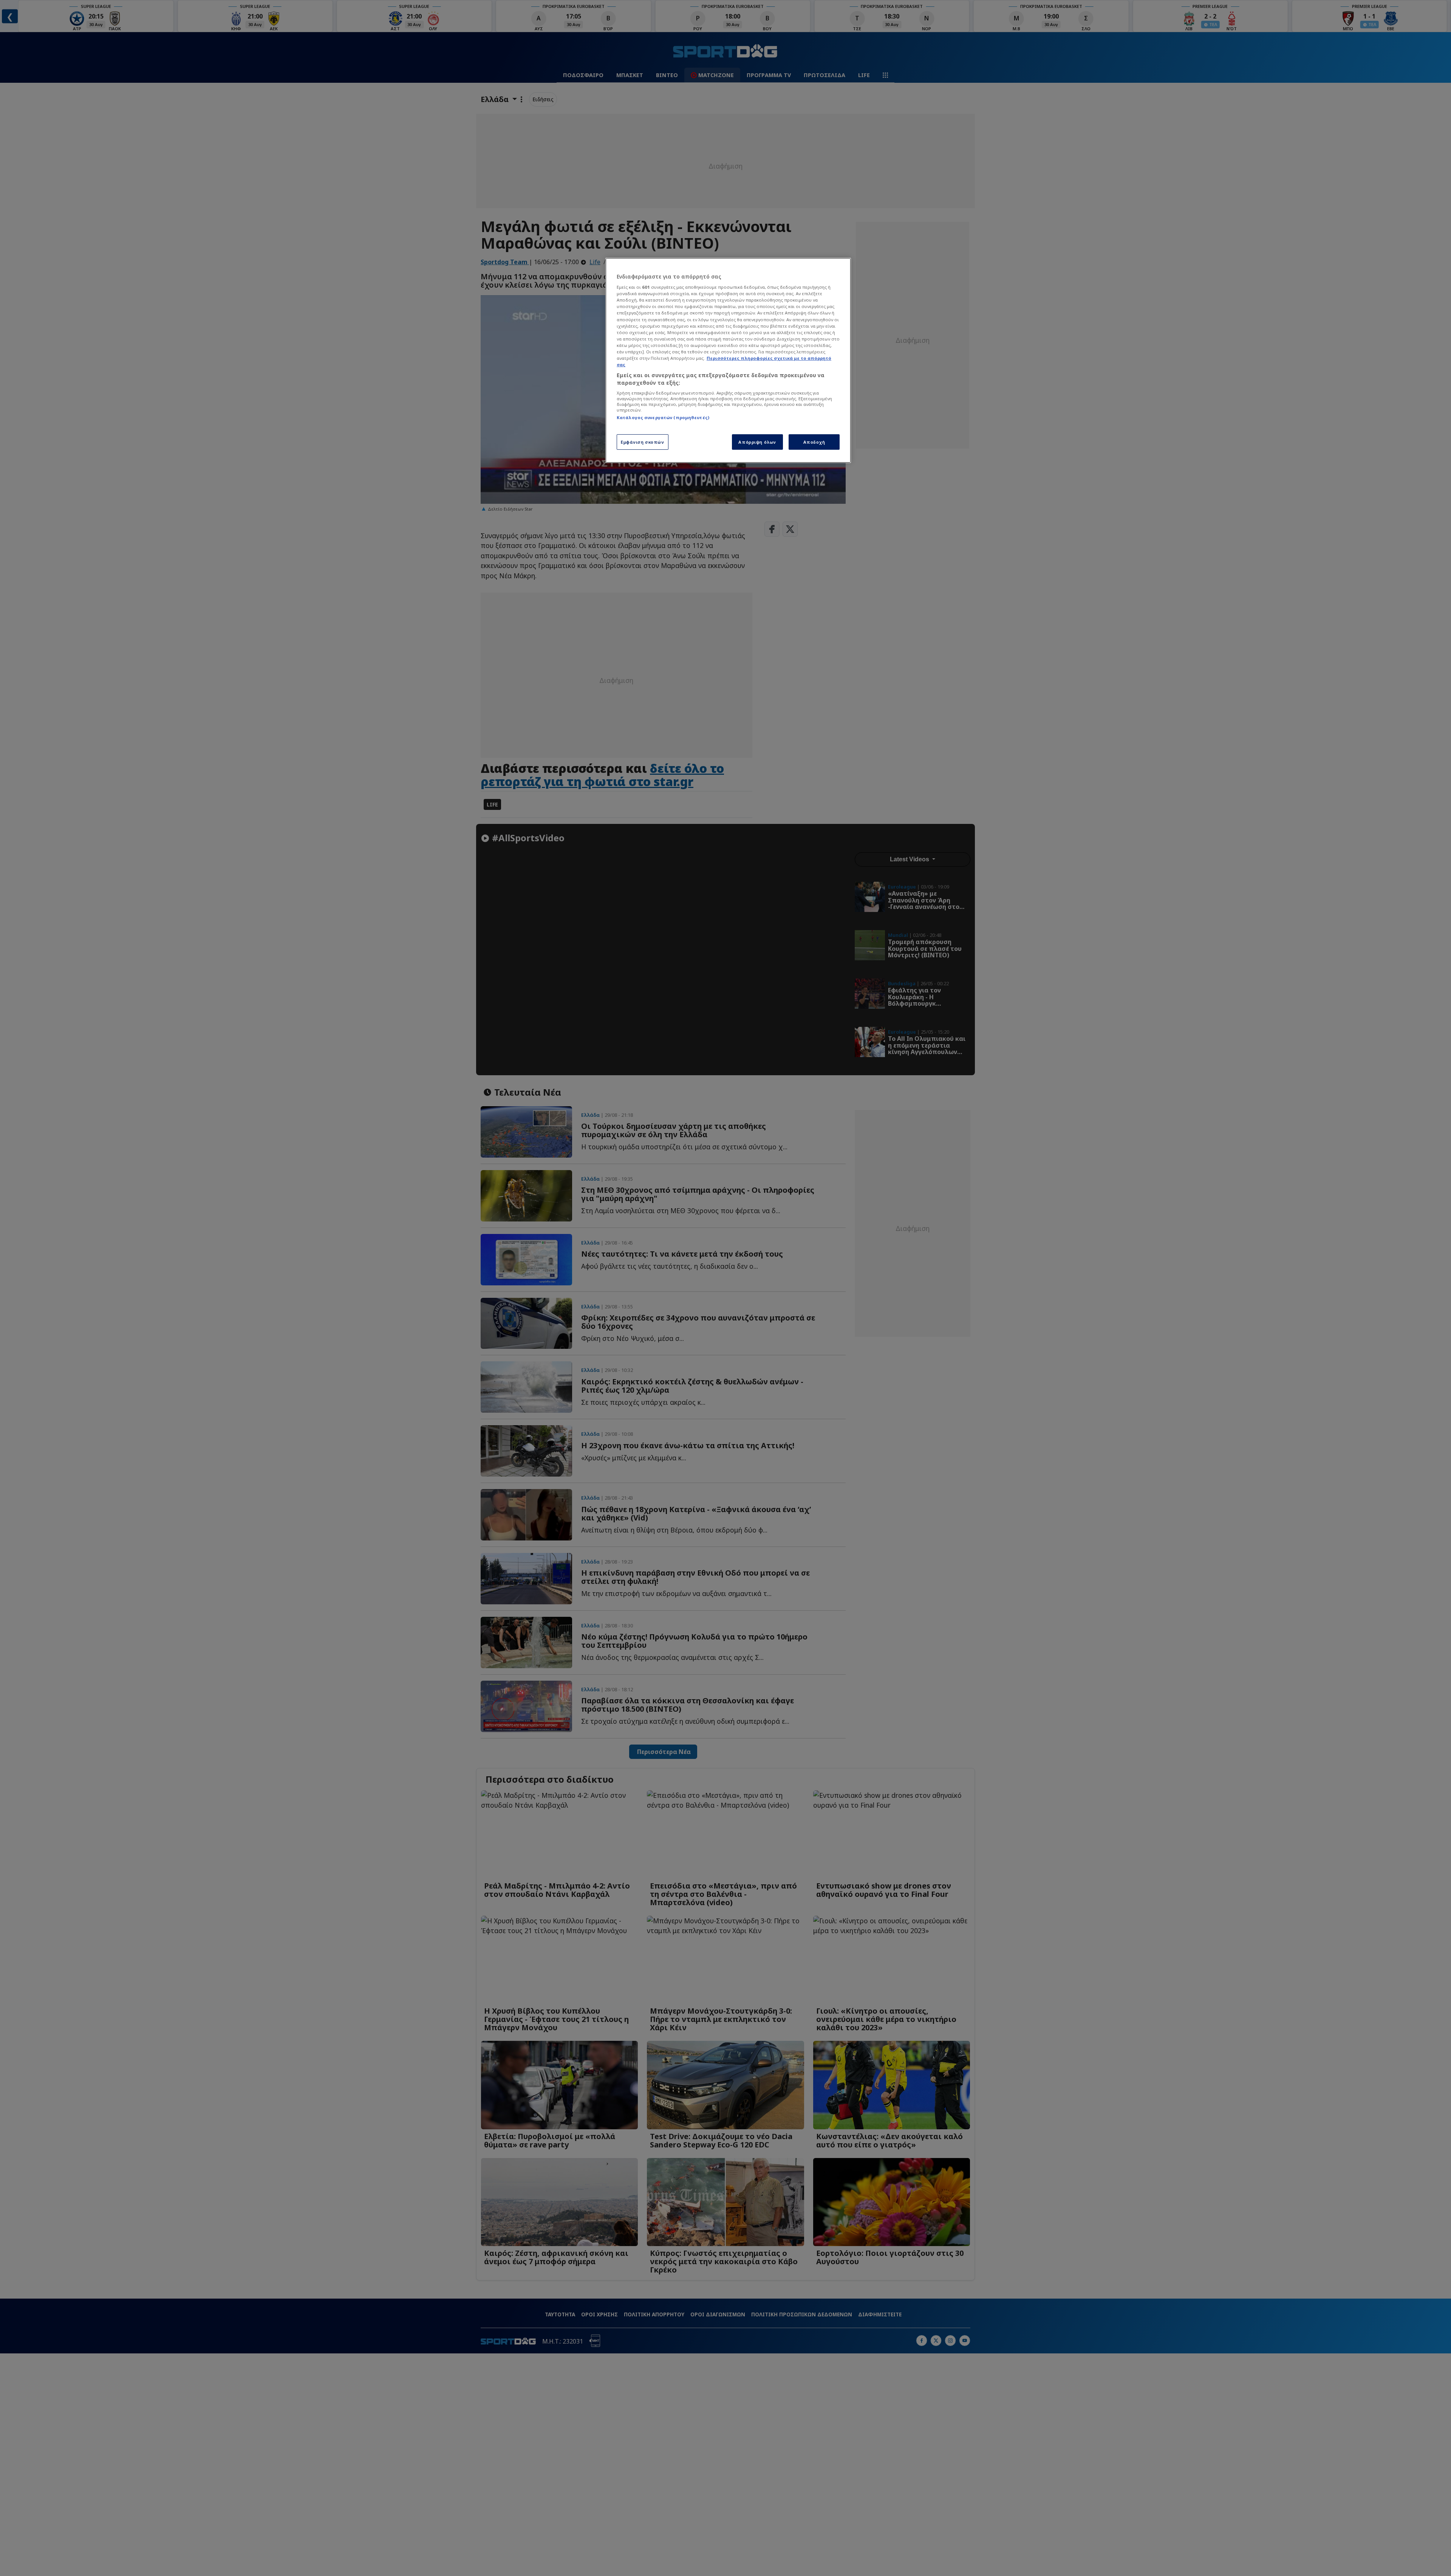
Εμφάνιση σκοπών (643, 442)
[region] (728, 361)
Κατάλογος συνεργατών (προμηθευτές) (663, 417)
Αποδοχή (814, 442)
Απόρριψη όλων (757, 442)
